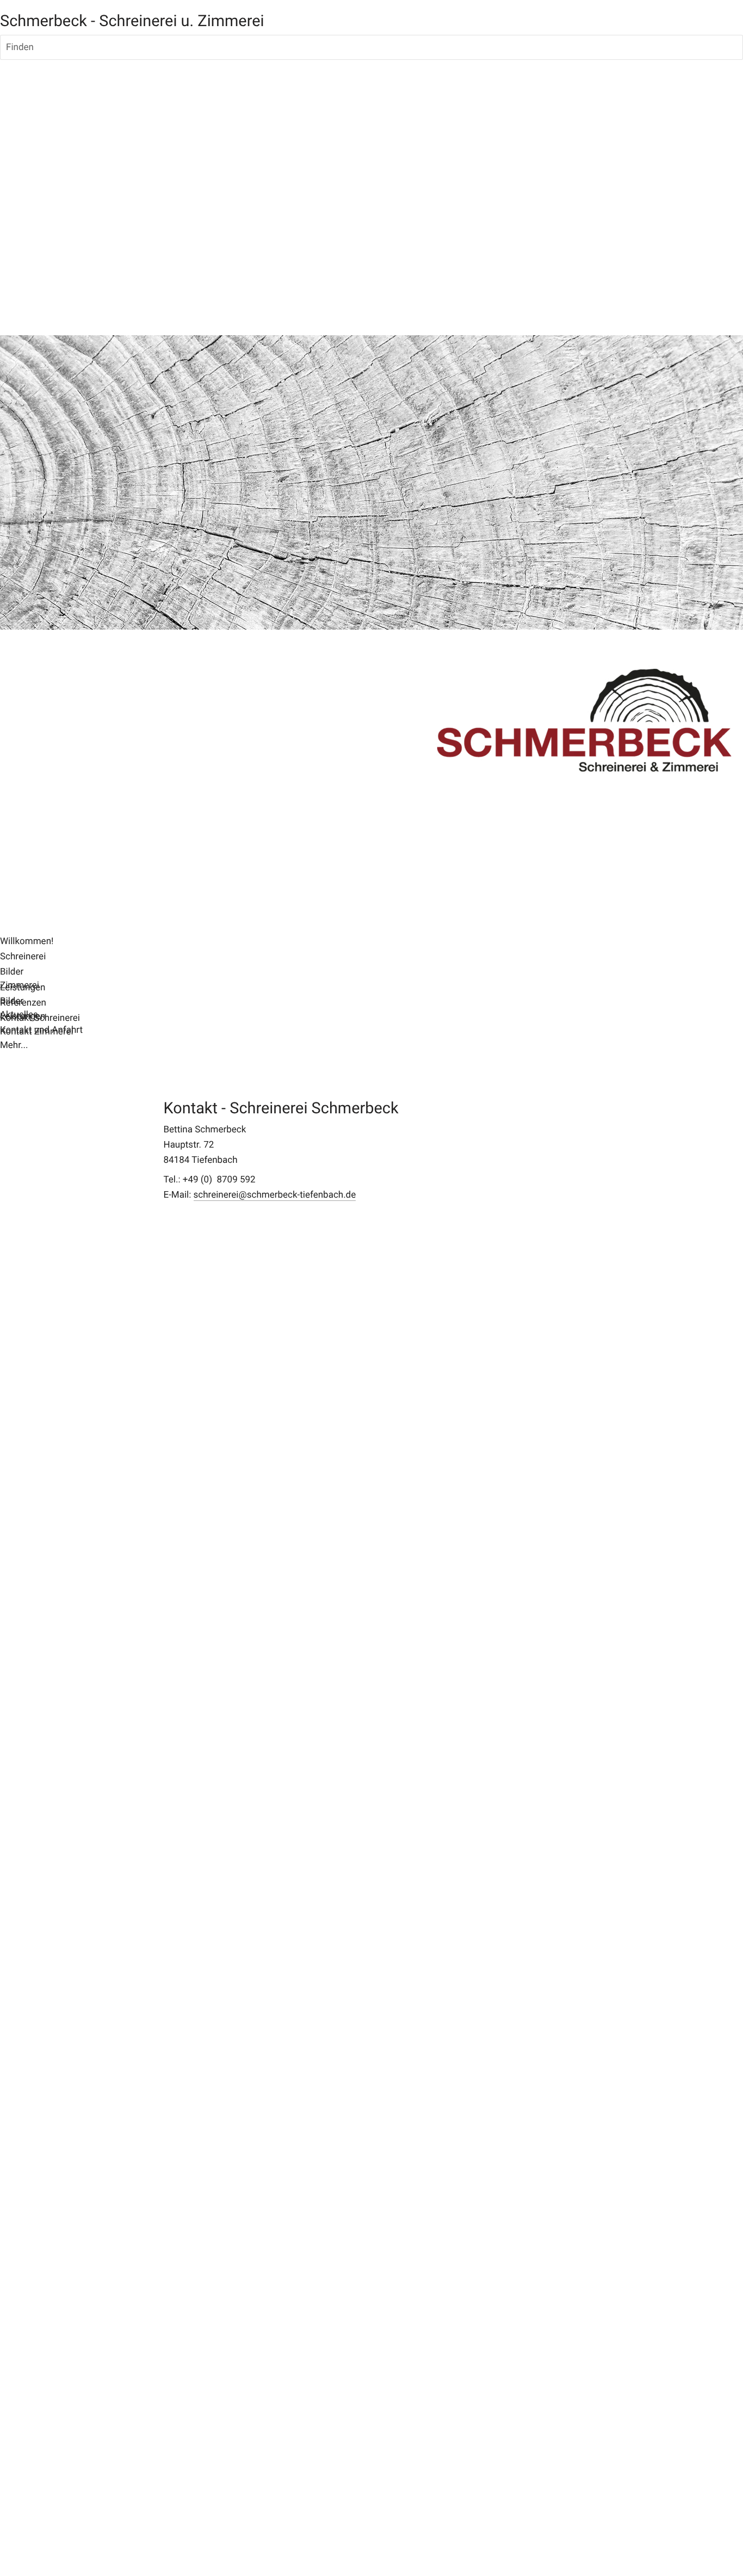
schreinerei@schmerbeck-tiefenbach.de (275, 1195)
